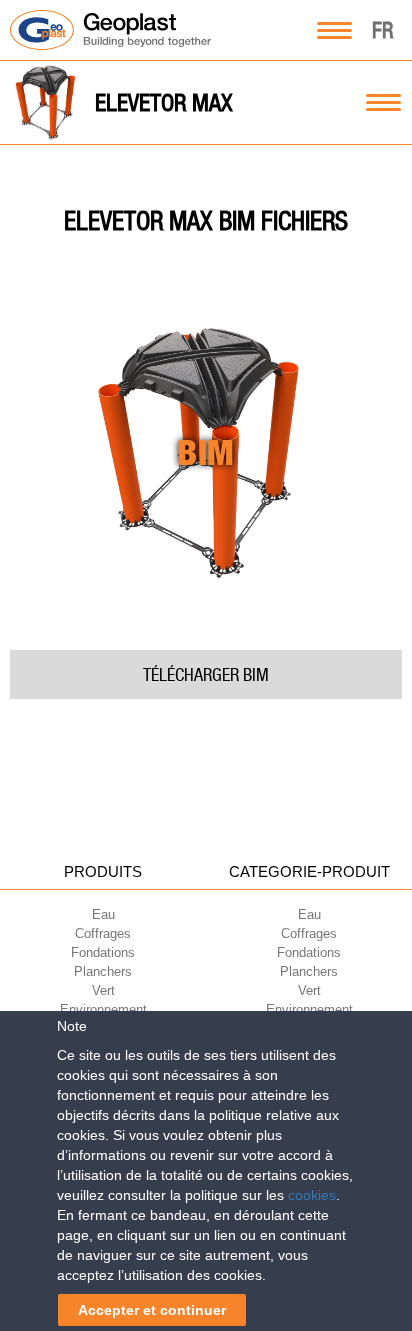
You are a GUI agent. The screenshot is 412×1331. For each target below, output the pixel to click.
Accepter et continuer (152, 1310)
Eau (103, 914)
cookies (312, 1195)
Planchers (103, 971)
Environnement (103, 1009)
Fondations (103, 952)
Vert (103, 990)
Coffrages (103, 933)
